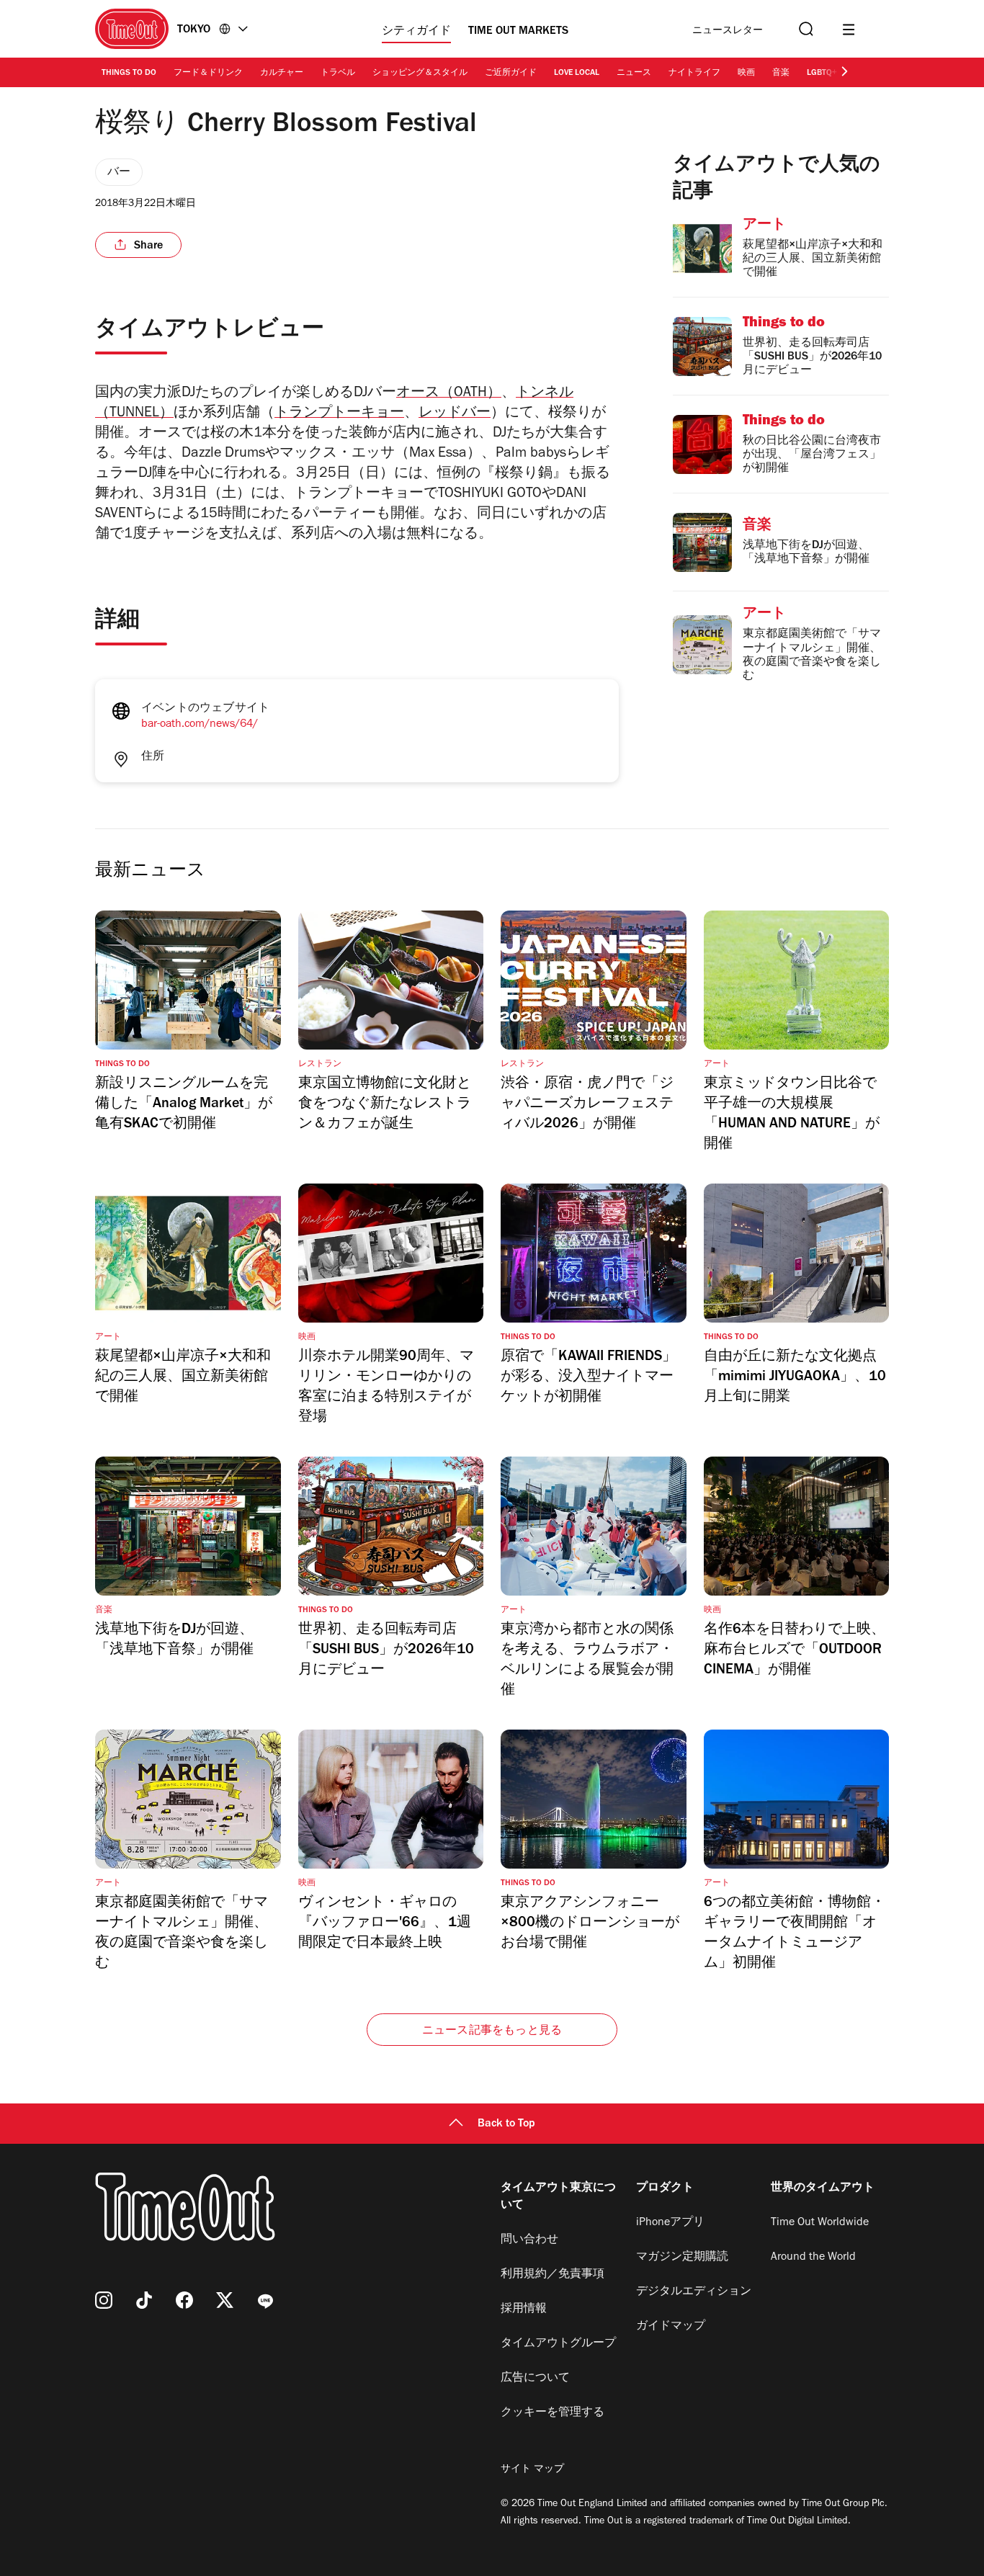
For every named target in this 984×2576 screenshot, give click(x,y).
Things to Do (129, 73)
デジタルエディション (694, 2292)
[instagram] (104, 2300)
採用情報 (524, 2309)
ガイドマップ (671, 2327)
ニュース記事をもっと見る (492, 2031)
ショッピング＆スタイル (420, 73)
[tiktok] (144, 2300)
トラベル (338, 73)
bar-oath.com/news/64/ (200, 725)
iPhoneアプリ (670, 2223)
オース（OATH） (449, 394)
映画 (746, 73)
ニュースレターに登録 (728, 31)
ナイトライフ (694, 73)
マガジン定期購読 (682, 2258)
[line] (265, 2300)
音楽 (781, 73)
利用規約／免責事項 (553, 2275)
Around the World (813, 2258)
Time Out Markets (518, 32)
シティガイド (416, 32)
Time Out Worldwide (820, 2223)
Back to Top (506, 2124)
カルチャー (282, 73)
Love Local (577, 73)
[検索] (805, 29)
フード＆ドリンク (208, 73)
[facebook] (184, 2300)
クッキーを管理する (553, 2413)
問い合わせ (529, 2240)
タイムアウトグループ (558, 2344)
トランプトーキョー (339, 414)
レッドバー (455, 414)
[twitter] (225, 2300)
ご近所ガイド (511, 73)
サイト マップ (532, 2470)
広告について (535, 2379)
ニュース (634, 73)
